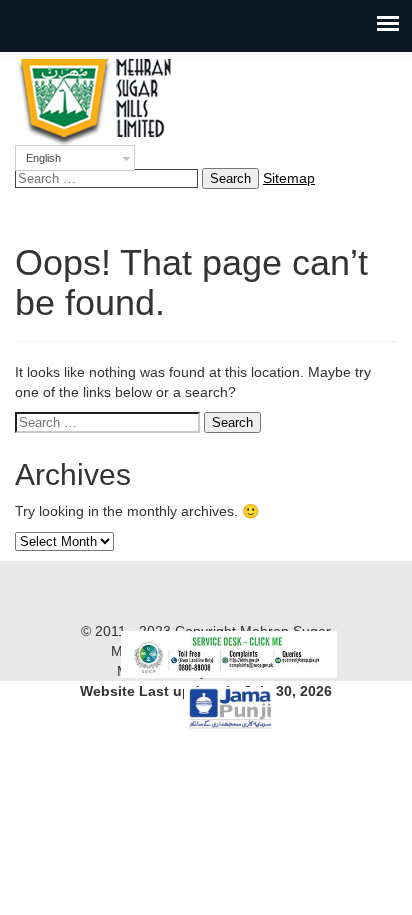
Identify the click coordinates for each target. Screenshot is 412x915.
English (43, 158)
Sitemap (289, 178)
